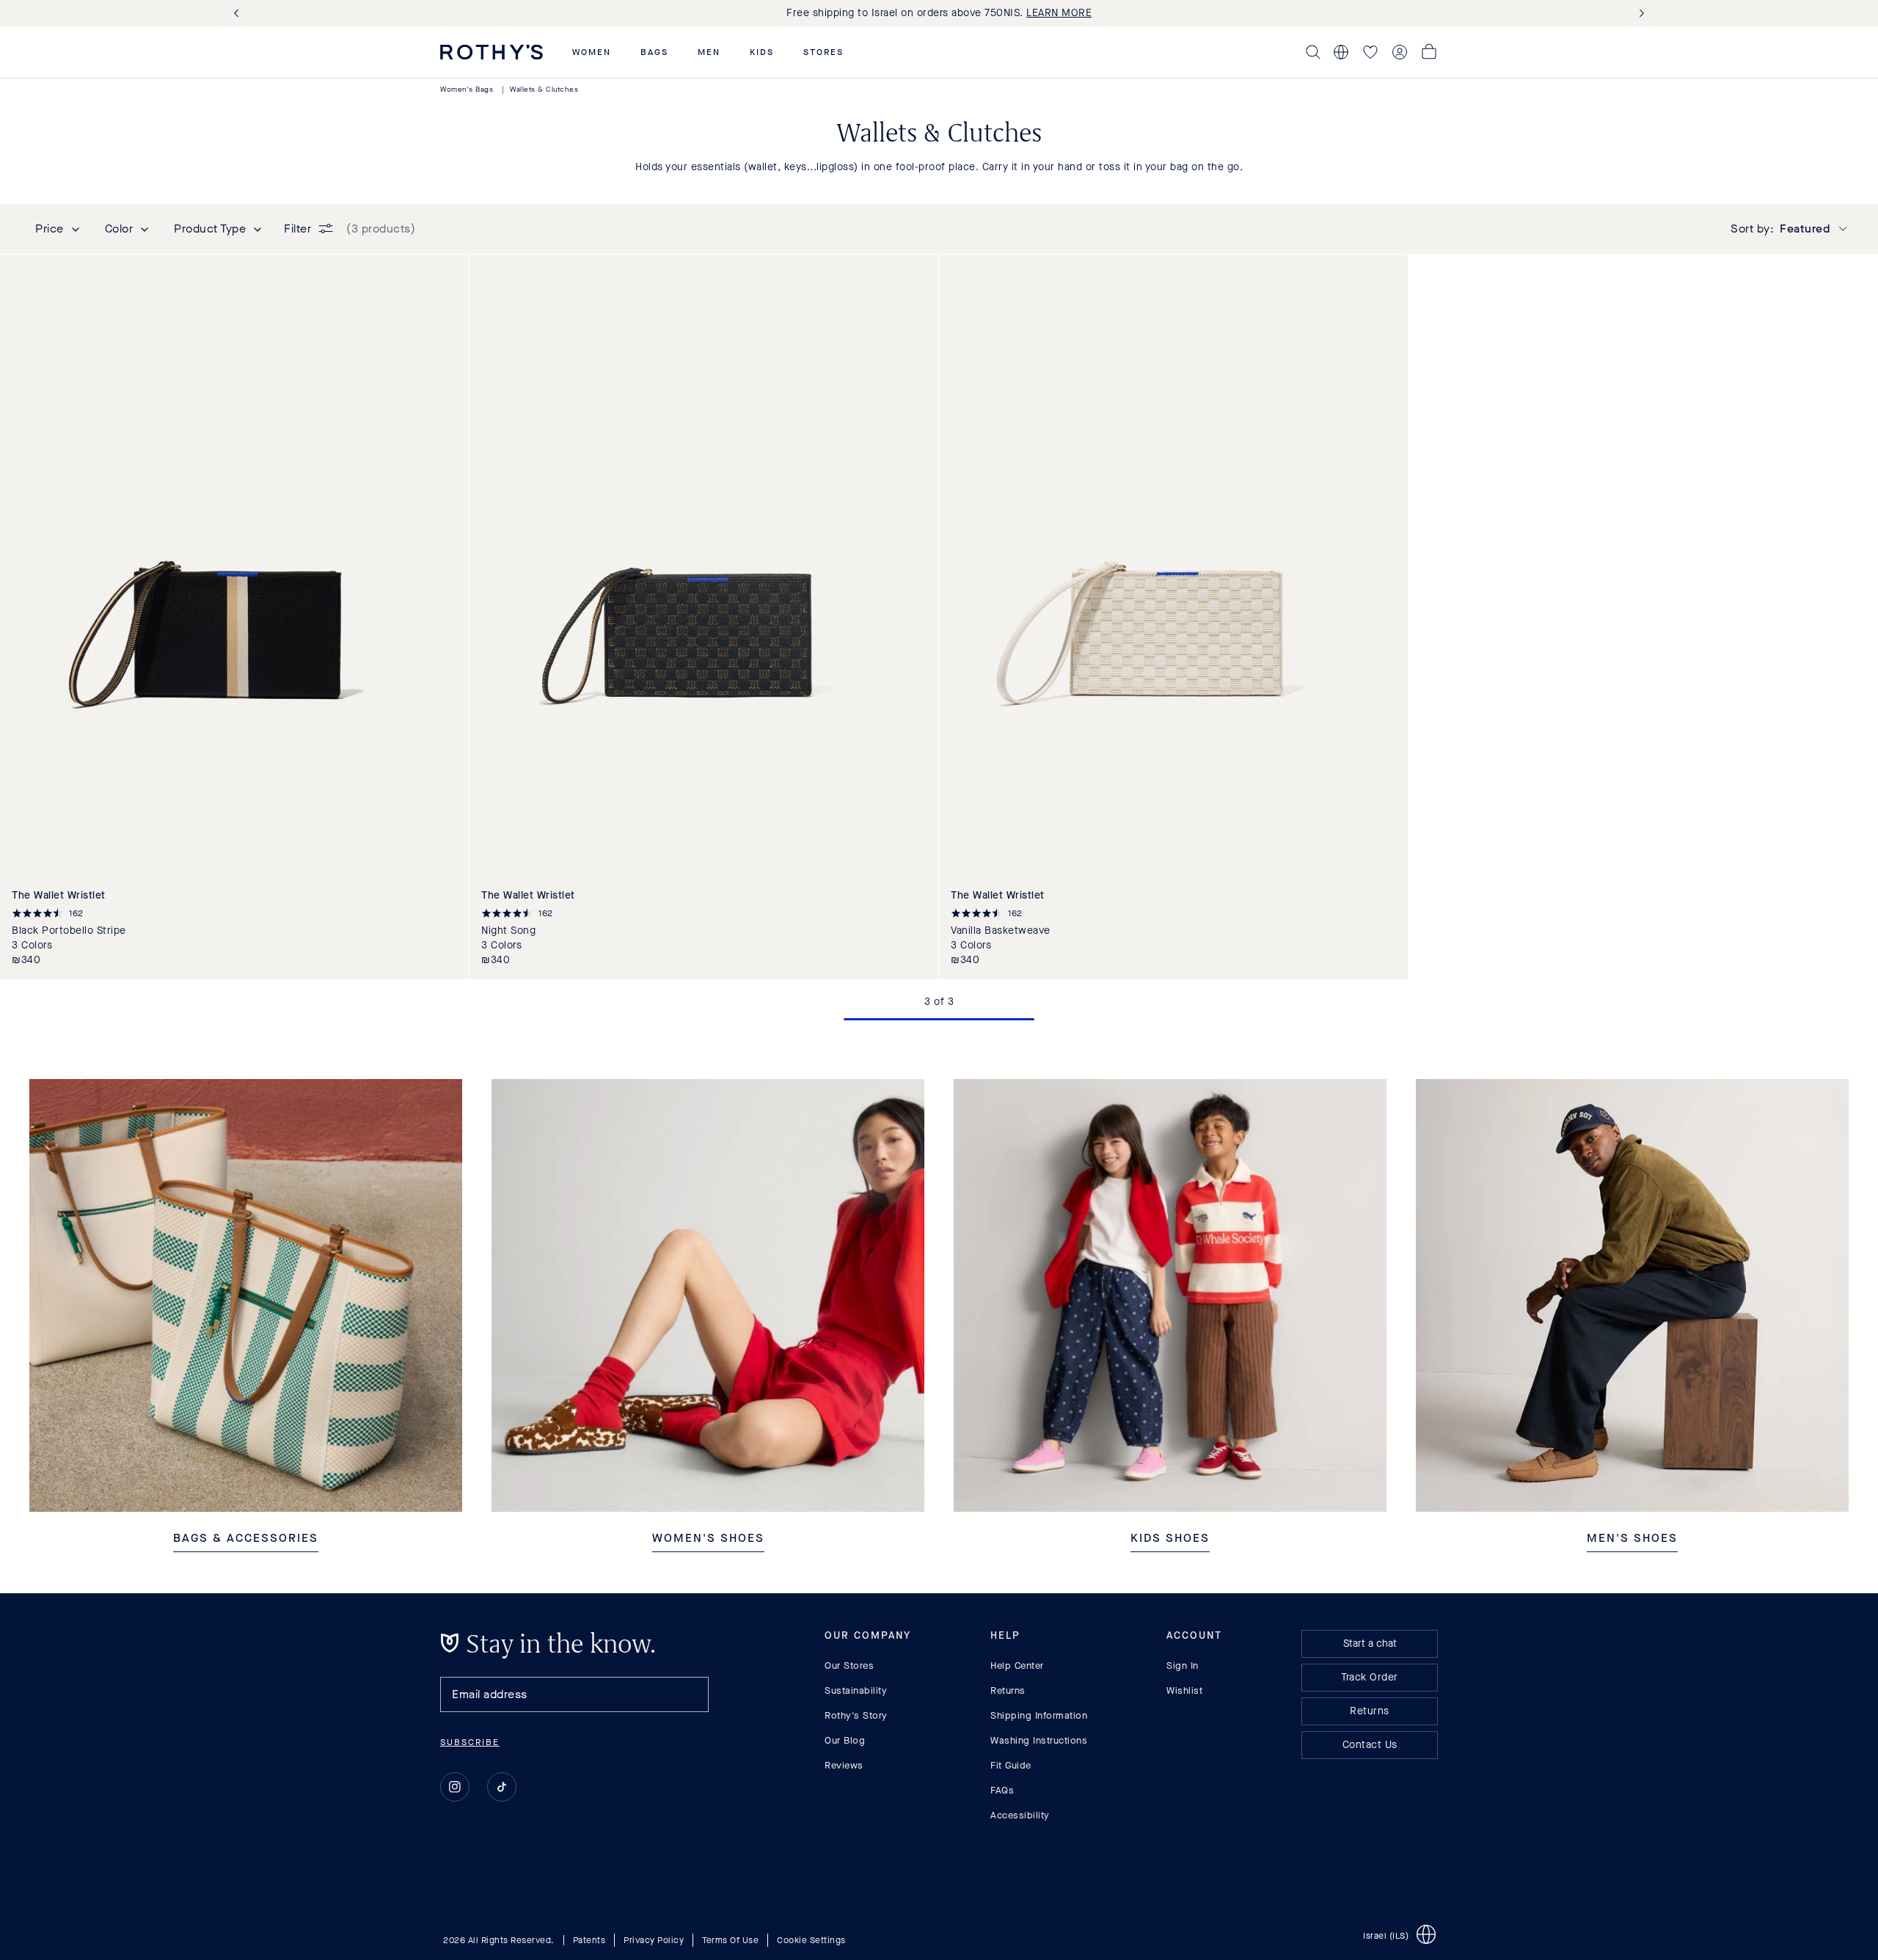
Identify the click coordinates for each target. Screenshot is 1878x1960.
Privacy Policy (654, 1940)
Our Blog (845, 1740)
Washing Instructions (1039, 1740)
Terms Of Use (730, 1940)
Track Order (1370, 1677)
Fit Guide (1011, 1765)
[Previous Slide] (239, 14)
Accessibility (1020, 1815)
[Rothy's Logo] (492, 52)
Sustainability (856, 1690)
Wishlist (1184, 1690)
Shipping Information (1039, 1715)
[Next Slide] (1639, 14)
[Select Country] (1341, 52)
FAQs (1002, 1790)
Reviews (844, 1765)
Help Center (1017, 1665)
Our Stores (849, 1665)
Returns (1008, 1690)
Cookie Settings (811, 1940)
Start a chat (1370, 1643)
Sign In (1183, 1665)
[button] (592, 52)
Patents (589, 1940)
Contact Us (1370, 1745)
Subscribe (470, 1742)
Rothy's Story (856, 1715)
